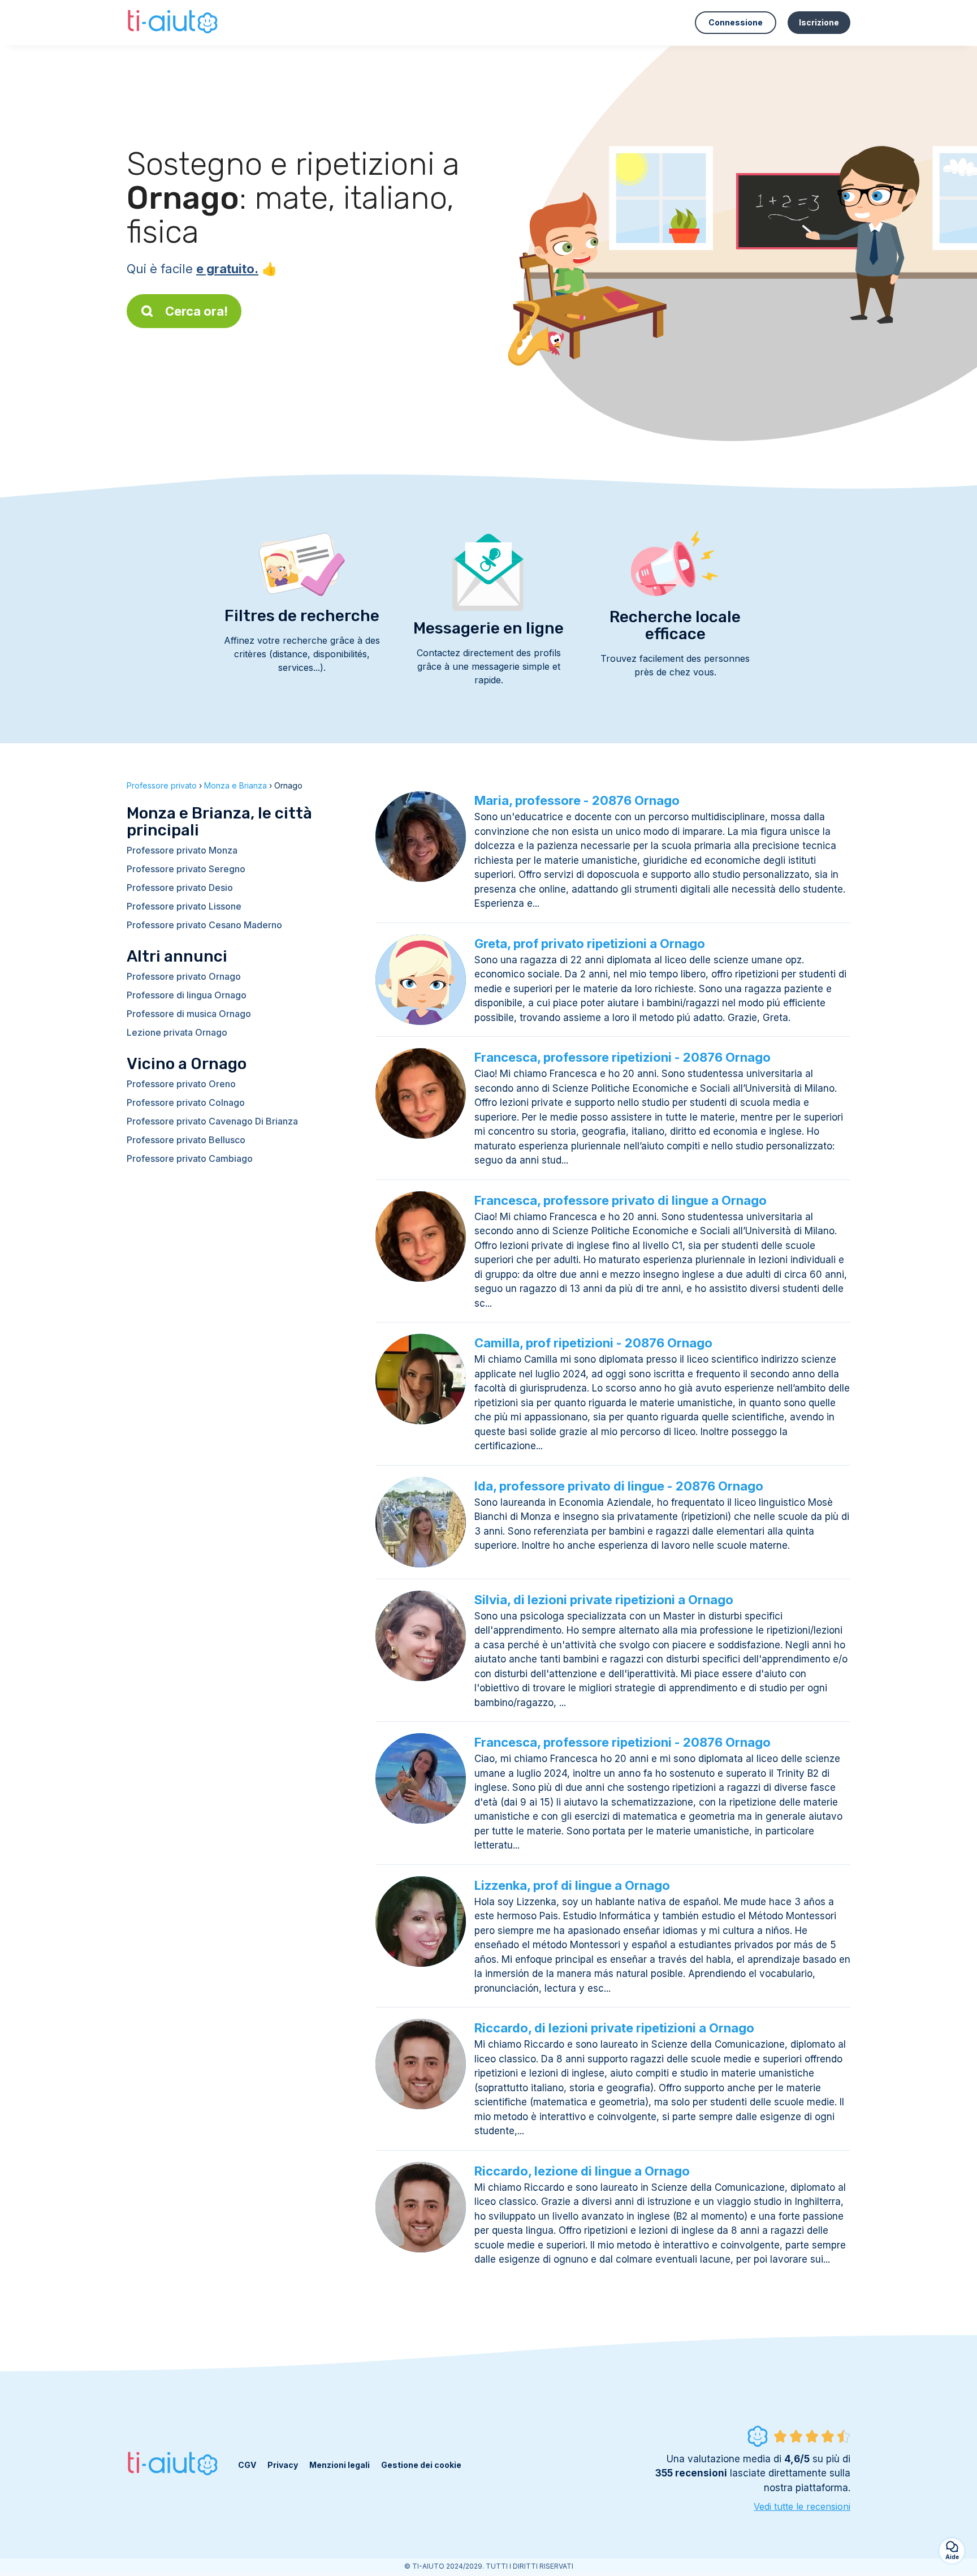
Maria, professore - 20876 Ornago (577, 800)
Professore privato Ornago (184, 976)
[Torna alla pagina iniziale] (174, 23)
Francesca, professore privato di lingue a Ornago (621, 1200)
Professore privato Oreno (181, 1084)
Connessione (736, 22)
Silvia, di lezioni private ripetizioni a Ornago (604, 1600)
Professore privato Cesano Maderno (204, 925)
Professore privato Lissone (184, 906)
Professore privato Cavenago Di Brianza (212, 1121)
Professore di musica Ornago (189, 1014)
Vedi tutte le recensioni (802, 2506)
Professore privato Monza (182, 850)
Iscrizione (819, 22)
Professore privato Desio (180, 888)
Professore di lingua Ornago (187, 995)
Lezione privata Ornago (177, 1032)
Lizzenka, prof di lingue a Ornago (572, 1885)
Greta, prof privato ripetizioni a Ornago (590, 944)
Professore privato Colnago (186, 1102)
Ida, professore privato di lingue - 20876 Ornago (619, 1486)
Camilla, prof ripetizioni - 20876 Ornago (593, 1343)
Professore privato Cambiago (190, 1158)
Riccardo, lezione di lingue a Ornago (582, 2171)
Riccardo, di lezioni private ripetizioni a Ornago (614, 2028)
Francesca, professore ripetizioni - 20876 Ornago (622, 1057)
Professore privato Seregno (186, 869)
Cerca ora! (196, 311)
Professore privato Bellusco (186, 1140)
